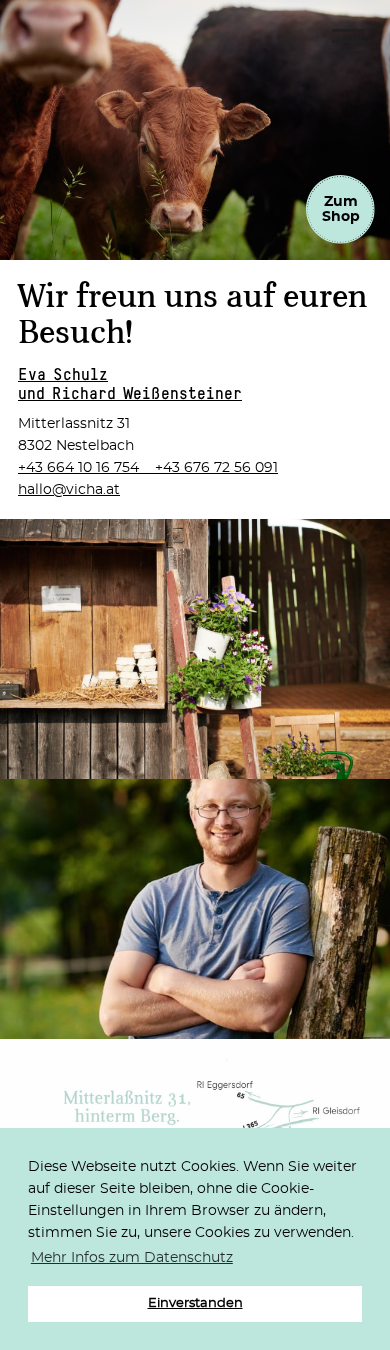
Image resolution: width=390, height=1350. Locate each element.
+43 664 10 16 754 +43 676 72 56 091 (148, 468)
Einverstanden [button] (195, 1303)
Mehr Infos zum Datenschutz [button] (132, 1258)
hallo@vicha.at (69, 490)
